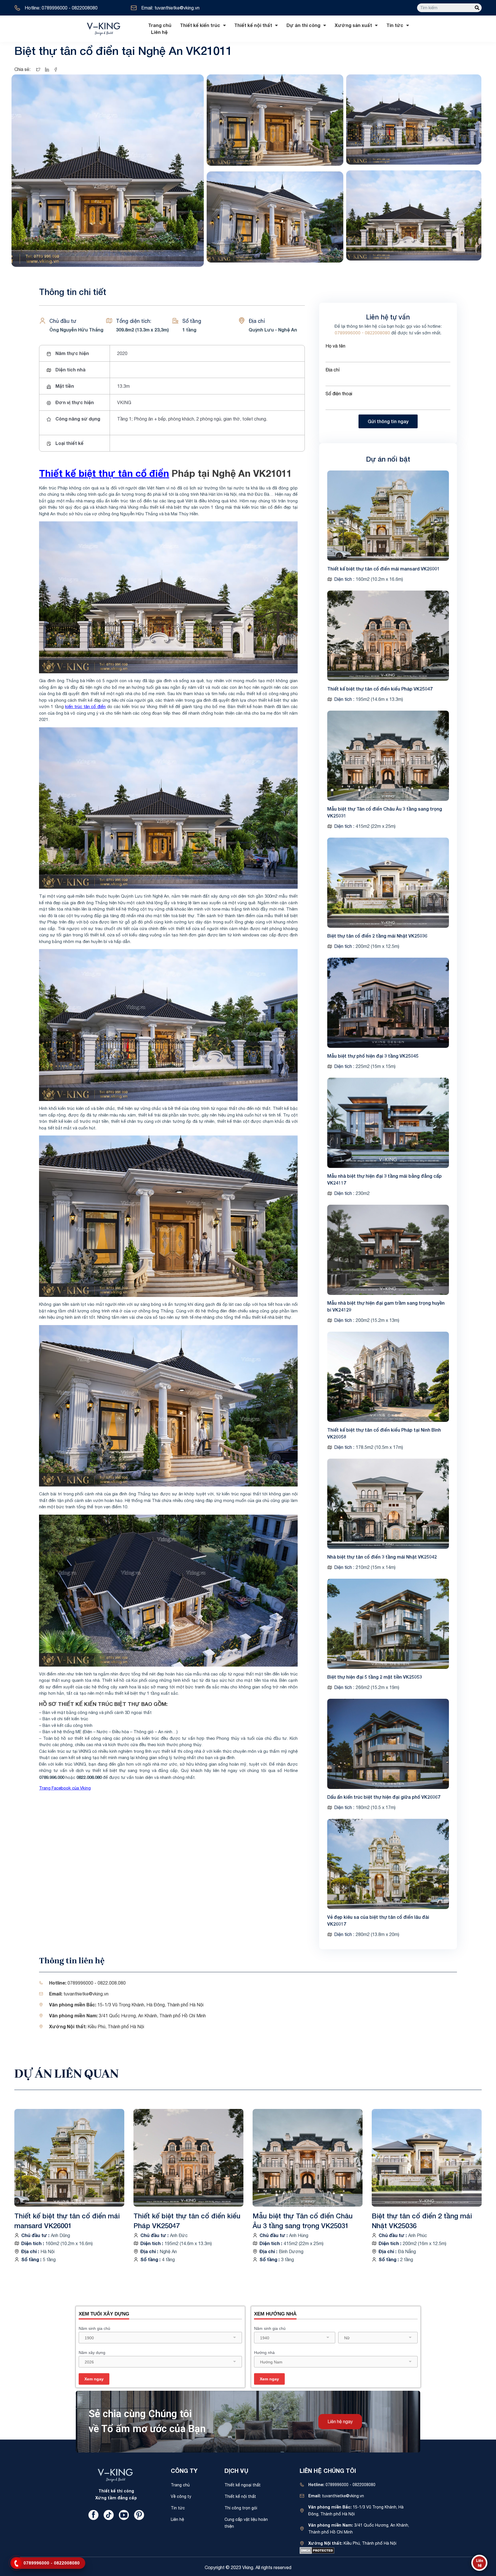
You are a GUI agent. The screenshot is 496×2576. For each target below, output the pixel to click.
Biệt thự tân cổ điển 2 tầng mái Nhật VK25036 (377, 936)
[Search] (477, 8)
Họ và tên (335, 346)
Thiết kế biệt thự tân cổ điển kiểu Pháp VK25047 (380, 689)
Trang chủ (160, 25)
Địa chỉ (333, 370)
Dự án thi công (303, 25)
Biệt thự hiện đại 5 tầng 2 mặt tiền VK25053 (375, 1677)
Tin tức (395, 25)
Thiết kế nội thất (253, 25)
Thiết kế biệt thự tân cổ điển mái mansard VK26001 (383, 569)
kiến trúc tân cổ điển (85, 706)
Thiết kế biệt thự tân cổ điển (104, 473)
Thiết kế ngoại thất (243, 2485)
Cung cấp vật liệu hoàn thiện (246, 2523)
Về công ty (181, 2496)
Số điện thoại (339, 394)
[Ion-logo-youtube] (124, 2515)
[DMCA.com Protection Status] (317, 2550)
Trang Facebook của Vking (65, 1788)
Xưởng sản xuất (353, 25)
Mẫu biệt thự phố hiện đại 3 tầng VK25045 (373, 1056)
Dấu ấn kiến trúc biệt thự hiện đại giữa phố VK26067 (384, 1797)
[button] (340, 2422)
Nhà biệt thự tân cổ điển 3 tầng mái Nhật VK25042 (382, 1557)
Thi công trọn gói (241, 2508)
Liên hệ (159, 32)
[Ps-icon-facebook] (93, 2515)
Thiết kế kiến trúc (200, 25)
